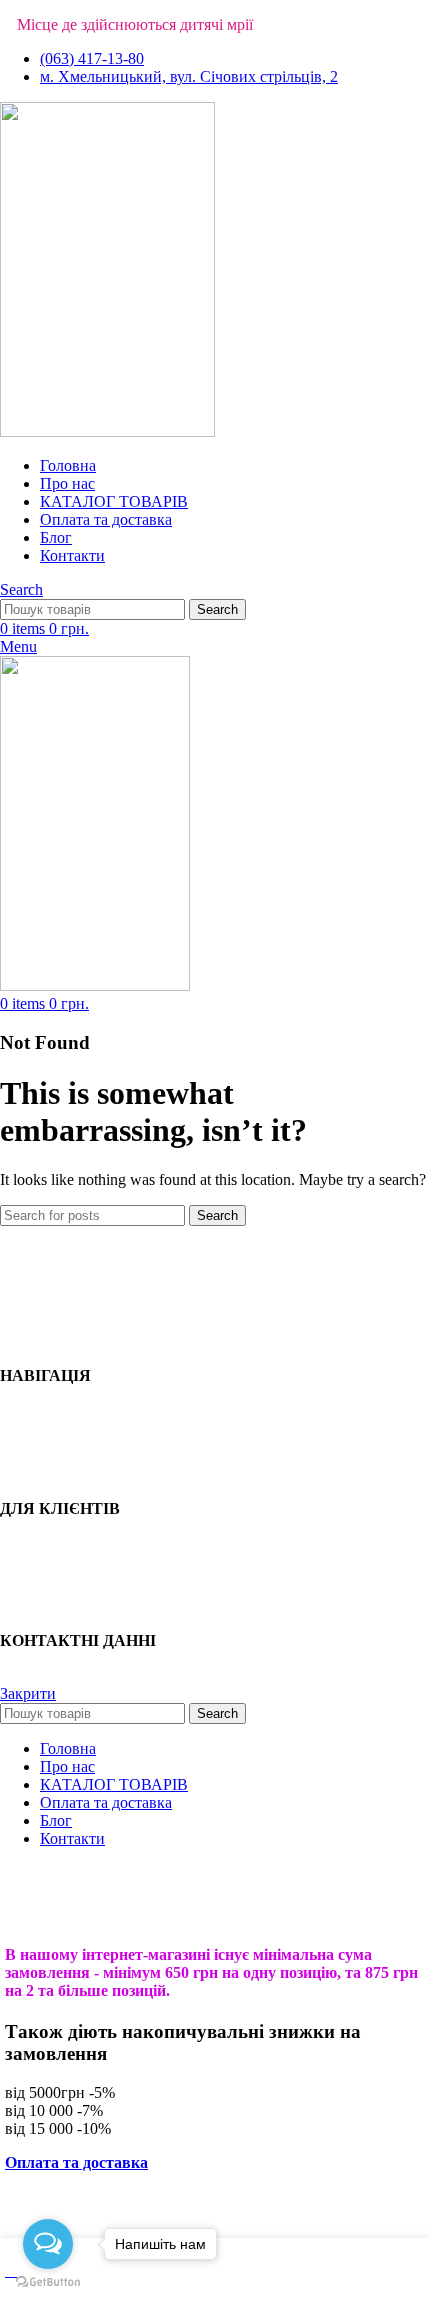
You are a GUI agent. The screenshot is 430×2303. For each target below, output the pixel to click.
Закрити (28, 1693)
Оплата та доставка (76, 2162)
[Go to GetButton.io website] (48, 2282)
